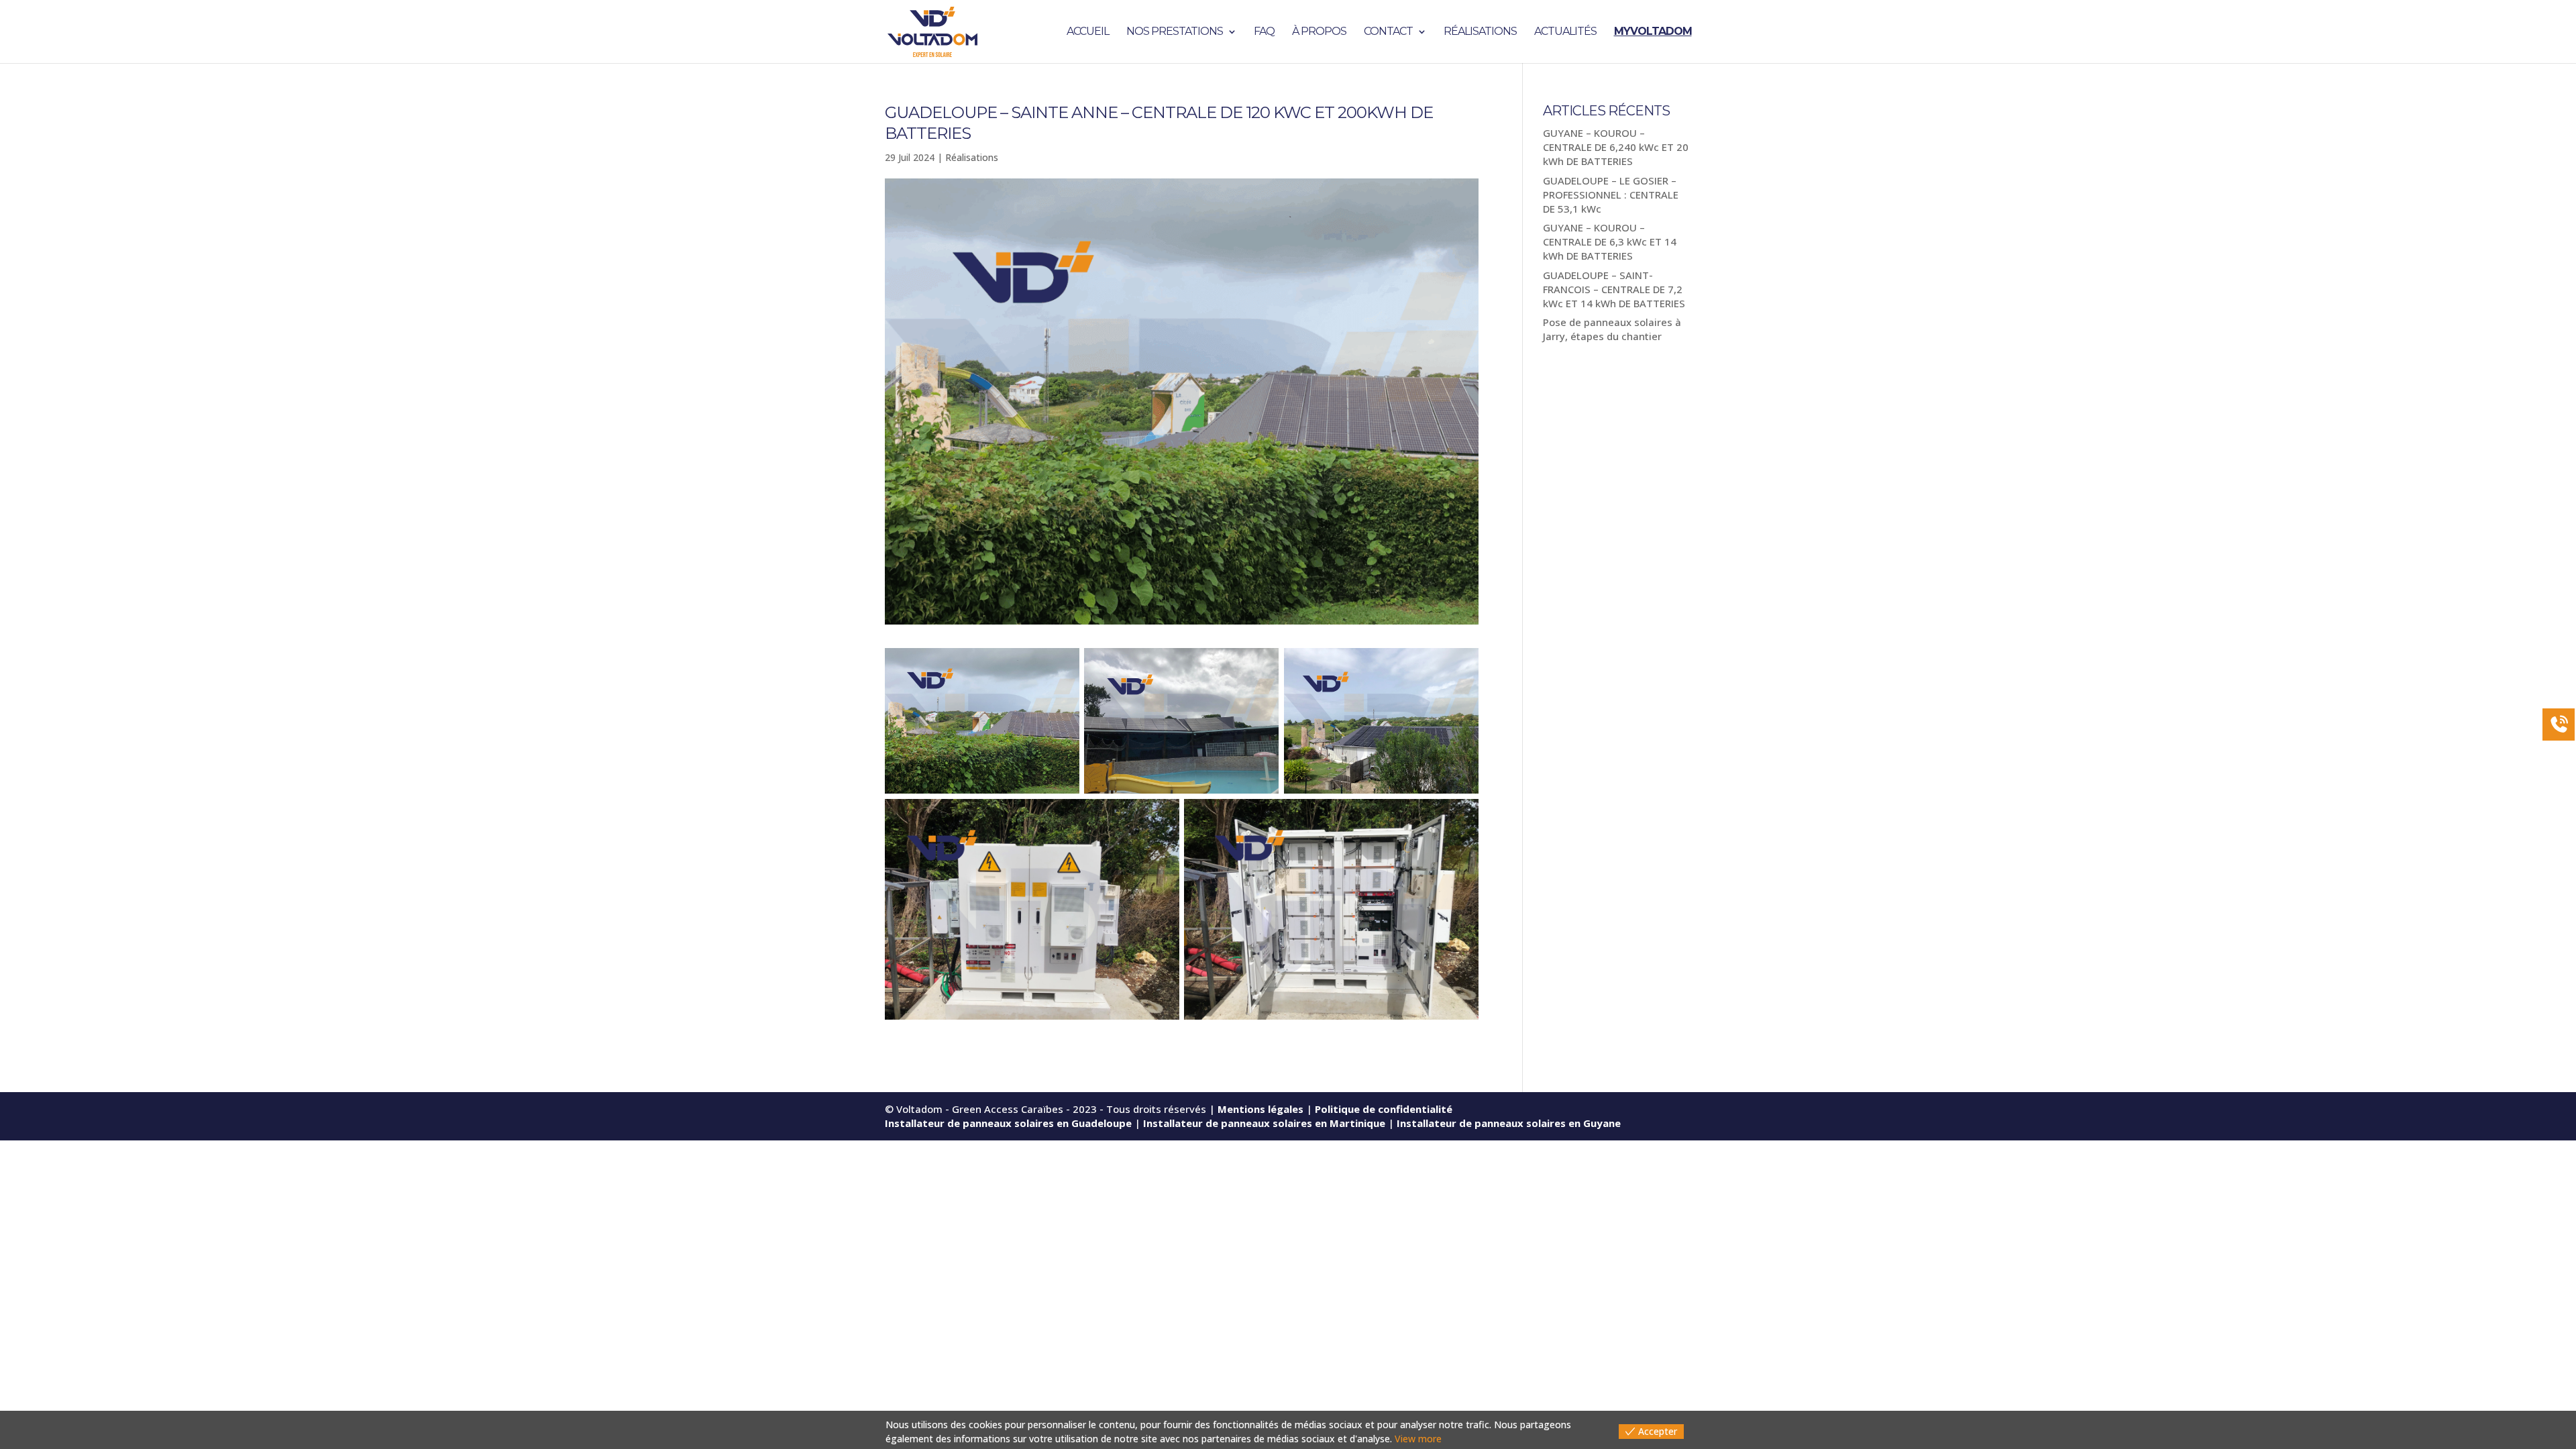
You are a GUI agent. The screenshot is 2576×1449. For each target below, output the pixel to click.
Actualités (1565, 32)
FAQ (1264, 32)
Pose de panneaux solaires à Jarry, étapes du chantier (1612, 329)
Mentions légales (1260, 1109)
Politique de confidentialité (1384, 1109)
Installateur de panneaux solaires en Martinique (1264, 1123)
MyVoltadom (1653, 32)
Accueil (1088, 32)
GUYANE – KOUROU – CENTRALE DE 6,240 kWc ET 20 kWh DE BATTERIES (1616, 147)
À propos (1319, 32)
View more (1418, 1439)
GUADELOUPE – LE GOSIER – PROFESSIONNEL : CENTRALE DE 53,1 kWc (1611, 195)
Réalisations (1480, 32)
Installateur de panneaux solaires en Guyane (1509, 1123)
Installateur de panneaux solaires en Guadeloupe (1008, 1123)
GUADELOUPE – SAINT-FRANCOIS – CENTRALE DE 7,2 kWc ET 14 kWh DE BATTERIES (1614, 289)
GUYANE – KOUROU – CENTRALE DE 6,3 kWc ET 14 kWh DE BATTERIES (1610, 241)
